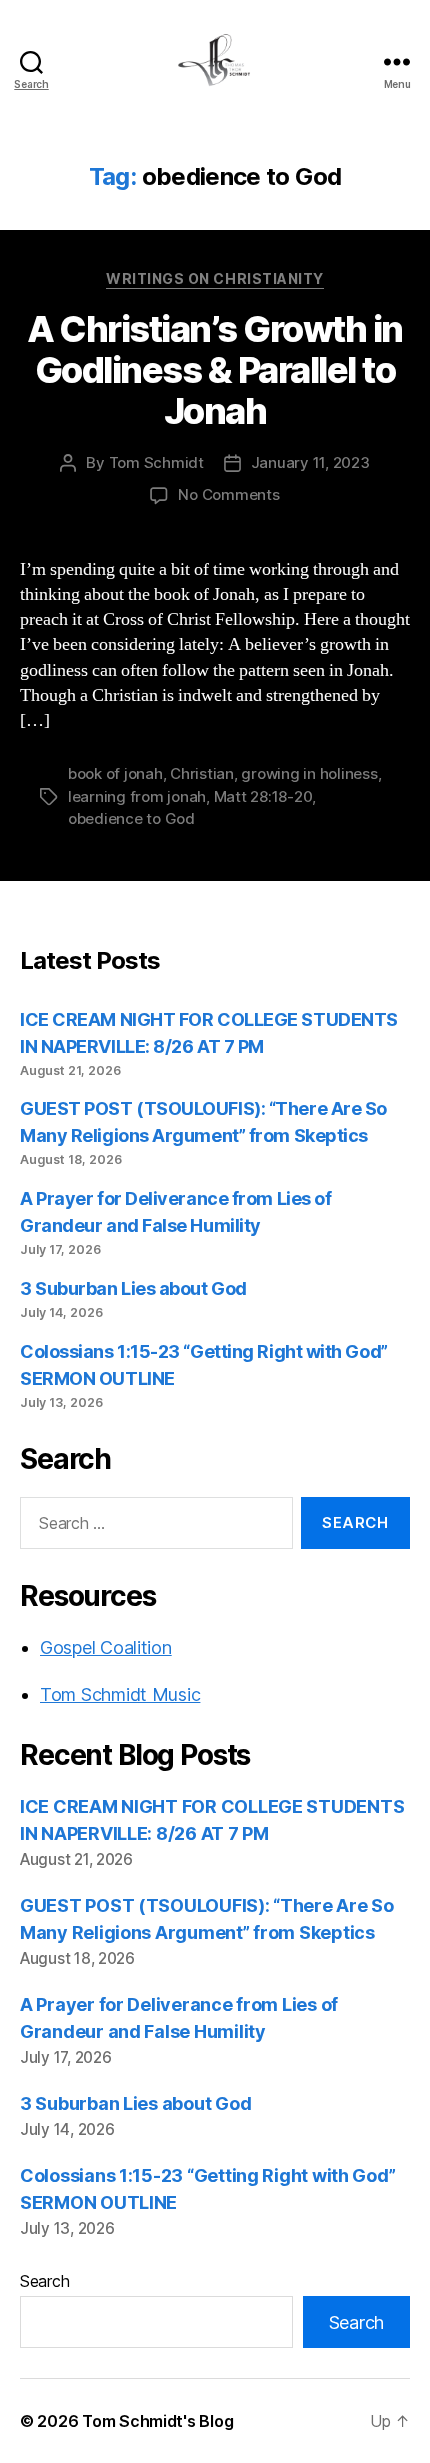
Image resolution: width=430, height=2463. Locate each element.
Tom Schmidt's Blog (157, 2421)
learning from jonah (137, 796)
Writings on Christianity (214, 278)
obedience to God (131, 818)
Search (44, 2281)
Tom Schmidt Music (120, 1694)
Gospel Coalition (106, 1647)
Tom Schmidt (156, 462)
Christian (202, 773)
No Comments (228, 494)
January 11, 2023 (310, 462)
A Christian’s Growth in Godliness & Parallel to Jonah (215, 370)
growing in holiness (309, 773)
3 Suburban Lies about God (135, 1288)
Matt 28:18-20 (263, 796)
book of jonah (115, 773)
